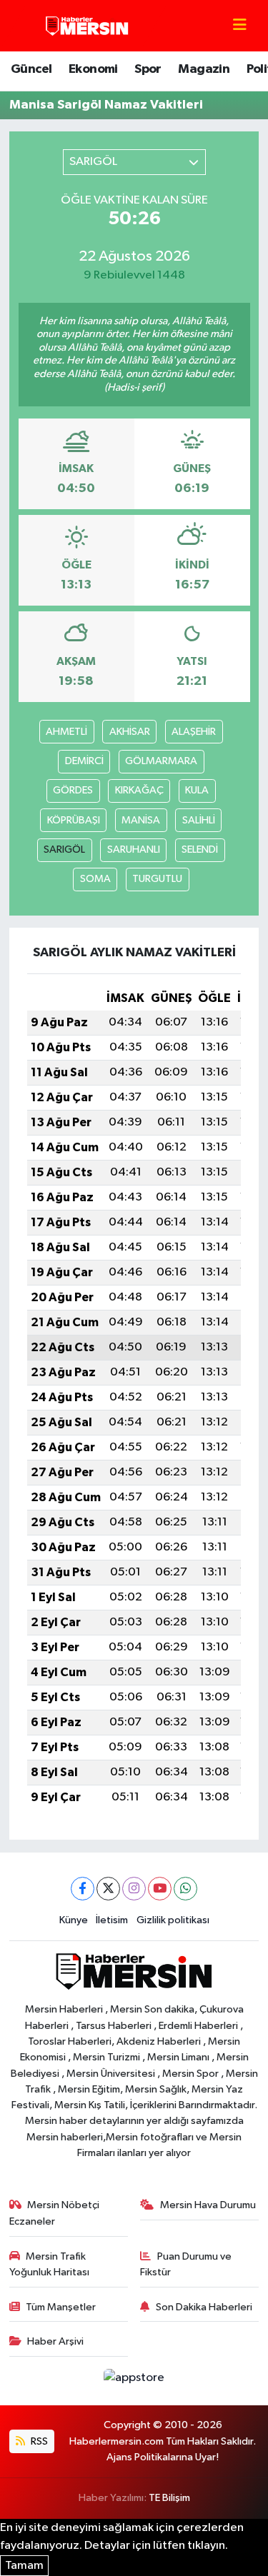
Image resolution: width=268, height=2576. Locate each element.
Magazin (204, 69)
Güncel (31, 69)
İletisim (112, 1920)
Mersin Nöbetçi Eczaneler (55, 2213)
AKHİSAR (130, 732)
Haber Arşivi (55, 2341)
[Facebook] (83, 1889)
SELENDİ (200, 850)
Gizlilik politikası (173, 1920)
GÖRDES (73, 790)
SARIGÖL (64, 850)
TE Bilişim (169, 2498)
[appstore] (134, 2381)
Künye (74, 1920)
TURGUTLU (157, 879)
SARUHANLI (134, 850)
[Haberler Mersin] (88, 25)
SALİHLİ (199, 820)
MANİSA (141, 820)
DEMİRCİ (84, 761)
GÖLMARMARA (161, 761)
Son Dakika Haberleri (204, 2307)
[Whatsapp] (185, 1889)
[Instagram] (134, 1889)
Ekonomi (93, 69)
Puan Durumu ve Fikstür (186, 2264)
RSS (38, 2441)
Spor (148, 69)
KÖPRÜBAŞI (74, 820)
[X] (108, 1889)
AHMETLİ (66, 732)
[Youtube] (160, 1889)
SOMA (95, 879)
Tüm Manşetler (61, 2307)
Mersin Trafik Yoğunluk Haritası (49, 2264)
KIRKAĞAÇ (139, 790)
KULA (197, 790)
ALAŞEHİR (194, 732)
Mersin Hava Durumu (208, 2205)
